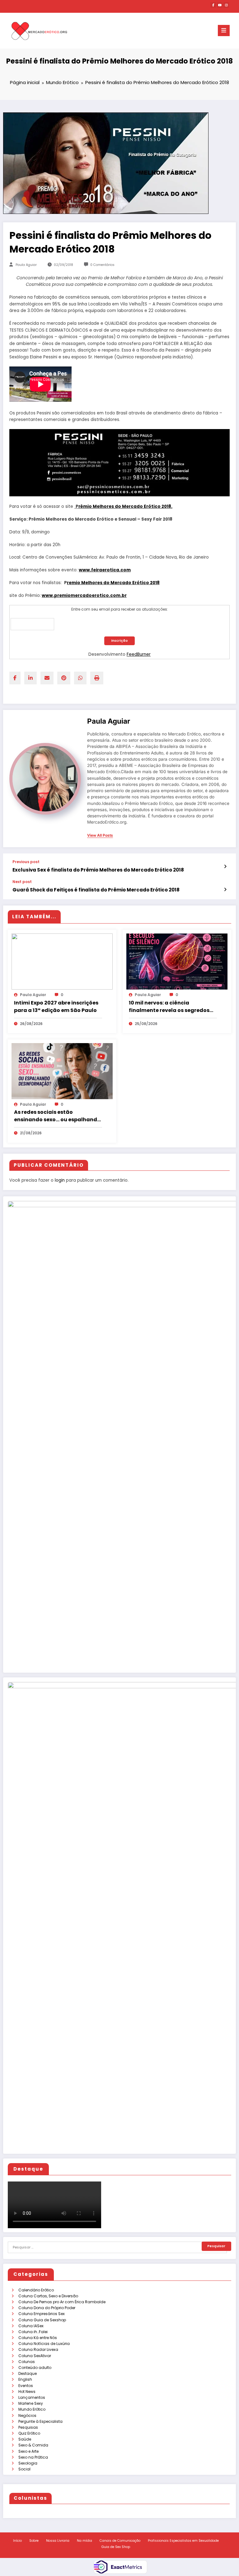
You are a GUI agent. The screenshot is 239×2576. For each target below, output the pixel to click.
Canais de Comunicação (120, 2541)
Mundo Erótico (32, 2409)
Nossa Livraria (58, 2541)
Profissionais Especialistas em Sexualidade (183, 2541)
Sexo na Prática (33, 2457)
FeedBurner (139, 654)
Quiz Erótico (29, 2433)
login (60, 1180)
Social (24, 2469)
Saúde (25, 2439)
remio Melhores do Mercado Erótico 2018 (113, 583)
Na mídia (84, 2541)
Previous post (26, 862)
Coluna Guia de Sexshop (42, 2320)
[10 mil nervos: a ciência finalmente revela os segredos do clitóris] (177, 961)
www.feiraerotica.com (105, 570)
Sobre (34, 2541)
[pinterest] (64, 678)
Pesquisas (28, 2427)
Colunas (27, 2362)
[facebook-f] (213, 5)
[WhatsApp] (80, 678)
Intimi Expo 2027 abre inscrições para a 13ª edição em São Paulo (56, 1007)
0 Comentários (102, 265)
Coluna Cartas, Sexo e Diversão (48, 2296)
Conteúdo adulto (35, 2368)
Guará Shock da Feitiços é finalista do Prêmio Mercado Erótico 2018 (96, 890)
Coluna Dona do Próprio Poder (47, 2308)
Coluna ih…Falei (33, 2332)
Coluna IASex (31, 2326)
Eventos (26, 2386)
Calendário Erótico (36, 2290)
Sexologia (28, 2463)
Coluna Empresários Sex (42, 2314)
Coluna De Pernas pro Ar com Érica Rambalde (62, 2302)
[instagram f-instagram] (226, 5)
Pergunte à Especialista (40, 2421)
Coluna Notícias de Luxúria (44, 2344)
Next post (22, 882)
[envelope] (47, 678)
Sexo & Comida (33, 2445)
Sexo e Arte (28, 2451)
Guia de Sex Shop (116, 2547)
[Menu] (224, 31)
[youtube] (220, 5)
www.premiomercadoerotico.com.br (84, 596)
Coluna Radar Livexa (38, 2349)
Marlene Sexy (31, 2403)
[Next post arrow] (225, 890)
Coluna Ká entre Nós (38, 2338)
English (25, 2379)
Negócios (27, 2415)
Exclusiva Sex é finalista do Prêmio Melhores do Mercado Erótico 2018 (98, 870)
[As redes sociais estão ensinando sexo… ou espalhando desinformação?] (62, 1071)
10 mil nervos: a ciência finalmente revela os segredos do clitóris (169, 1007)
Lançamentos (32, 2397)
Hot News (27, 2392)
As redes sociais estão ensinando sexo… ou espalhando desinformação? (57, 1116)
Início (17, 2541)
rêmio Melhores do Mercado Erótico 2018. (125, 506)
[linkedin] (30, 678)
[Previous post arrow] (225, 867)
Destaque (28, 2373)
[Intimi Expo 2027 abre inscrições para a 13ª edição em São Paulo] (62, 961)
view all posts (100, 835)
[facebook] (15, 678)
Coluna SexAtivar (35, 2356)
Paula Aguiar (26, 265)
